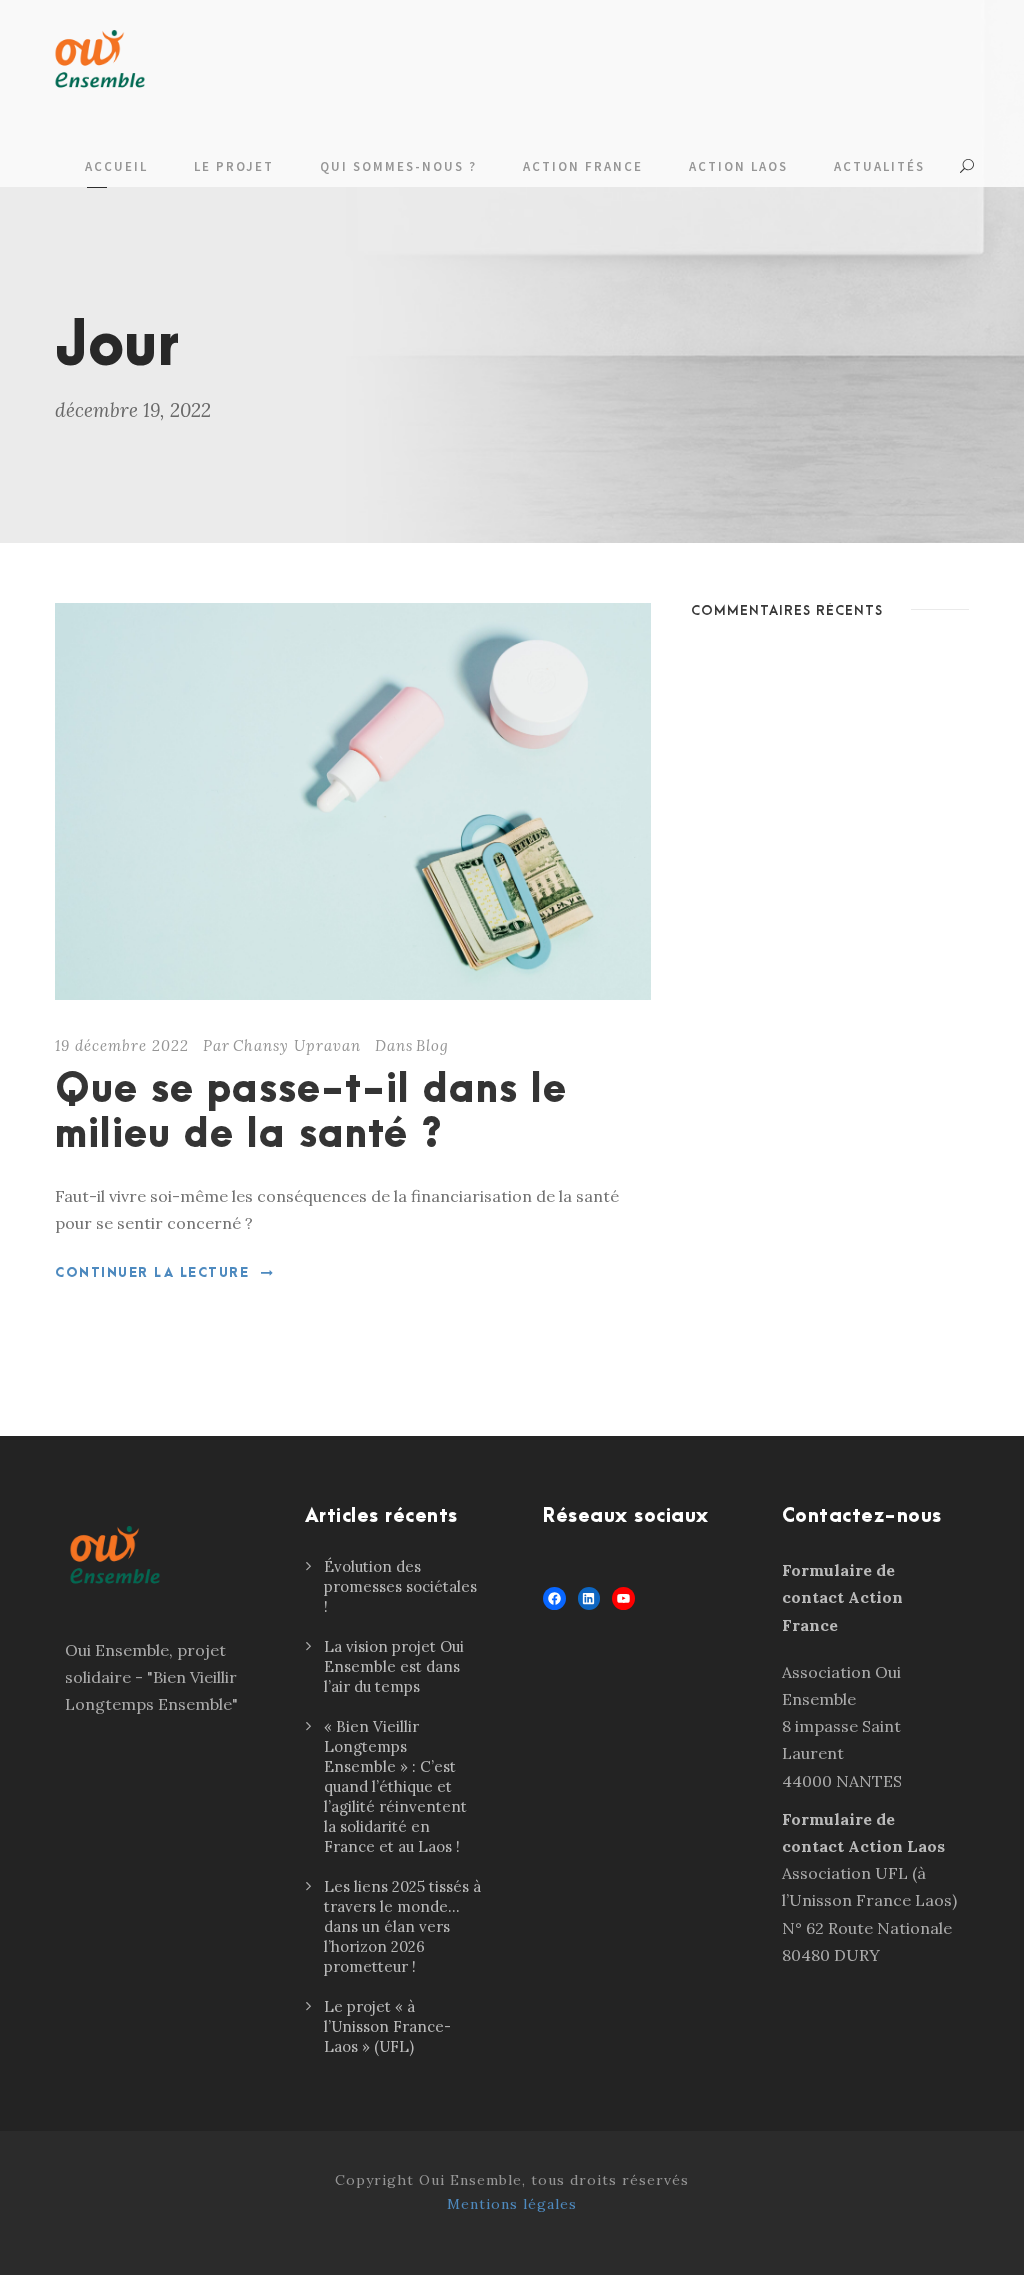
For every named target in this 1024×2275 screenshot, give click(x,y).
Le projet (234, 166)
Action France (583, 166)
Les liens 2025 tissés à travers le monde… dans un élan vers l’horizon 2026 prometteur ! (402, 1926)
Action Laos (738, 166)
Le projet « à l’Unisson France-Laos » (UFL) (387, 2026)
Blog (432, 1045)
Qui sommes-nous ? (398, 166)
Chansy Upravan (297, 1045)
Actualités (879, 166)
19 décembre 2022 (122, 1045)
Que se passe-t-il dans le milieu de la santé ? (311, 1112)
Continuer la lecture (152, 1273)
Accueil (116, 166)
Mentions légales (512, 2204)
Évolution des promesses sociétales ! (400, 1586)
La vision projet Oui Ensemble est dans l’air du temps (394, 1666)
